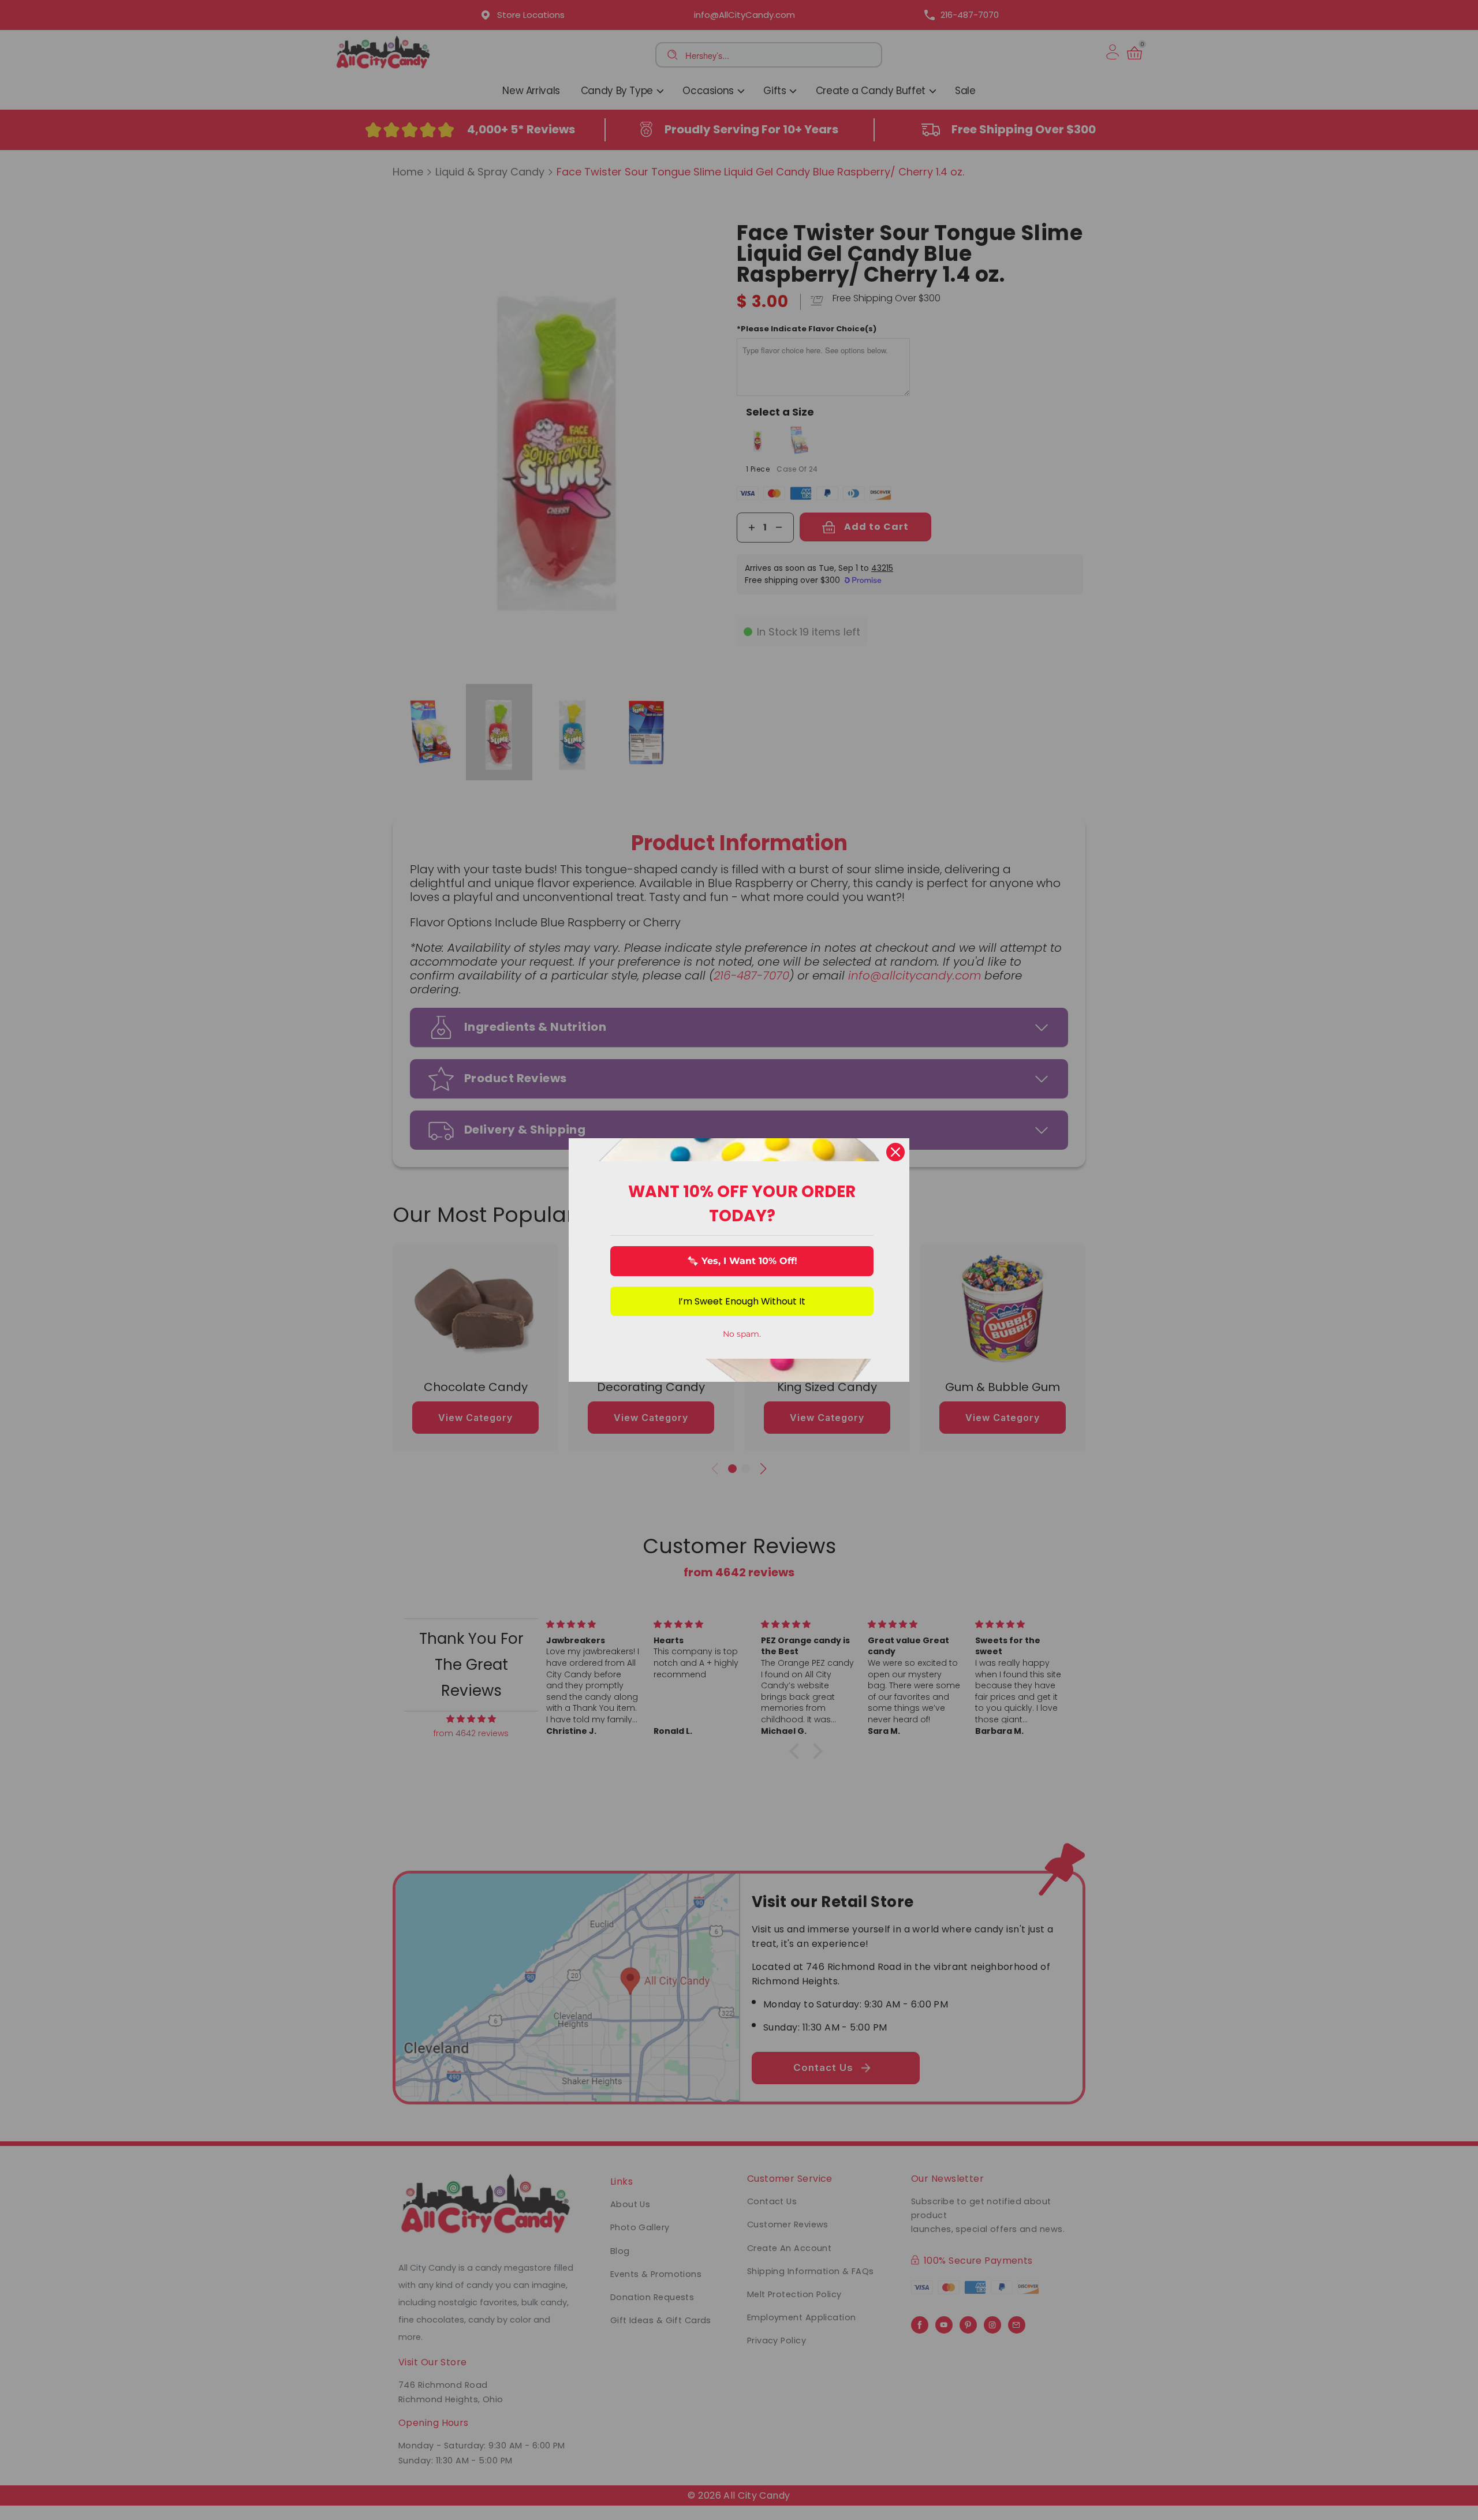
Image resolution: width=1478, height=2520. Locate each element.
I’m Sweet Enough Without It (742, 1301)
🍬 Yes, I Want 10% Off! (742, 1261)
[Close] (895, 1152)
